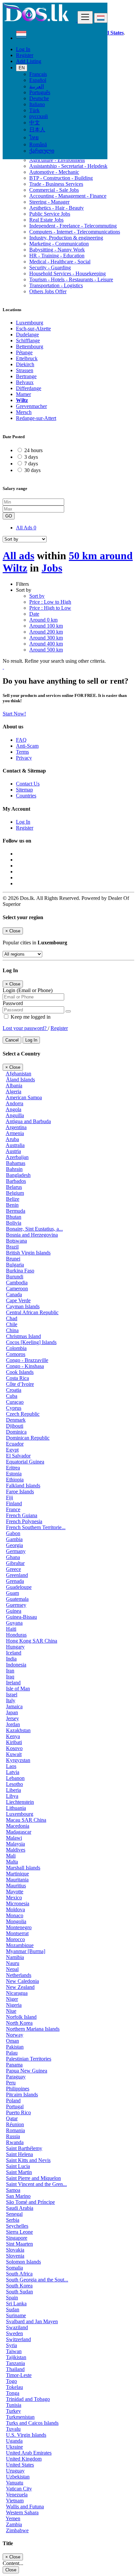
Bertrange (26, 376)
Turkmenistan (20, 2417)
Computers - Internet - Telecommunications (75, 232)
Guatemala (17, 1599)
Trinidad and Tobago (28, 2399)
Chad (12, 1318)
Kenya (13, 1736)
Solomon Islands (23, 2262)
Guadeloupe (19, 1587)
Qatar (12, 2118)
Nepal (12, 1969)
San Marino (18, 2196)
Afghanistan (18, 1074)
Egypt (12, 1450)
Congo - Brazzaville (27, 1360)
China (12, 1330)
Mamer (23, 394)
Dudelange (27, 335)
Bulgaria (15, 1265)
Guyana (14, 1623)
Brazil (12, 1247)
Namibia (15, 1957)
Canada (14, 1294)
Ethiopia (15, 1480)
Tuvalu (13, 2429)
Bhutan (14, 1217)
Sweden (14, 2333)
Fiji (9, 1497)
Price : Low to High (50, 602)
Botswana (16, 1241)
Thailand (15, 2369)
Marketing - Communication (59, 244)
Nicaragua (17, 1993)
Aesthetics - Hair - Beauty (57, 208)
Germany (16, 1551)
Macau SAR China (26, 1820)
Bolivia (14, 1223)
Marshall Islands (23, 1868)
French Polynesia (24, 1521)
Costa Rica (17, 1378)
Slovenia (15, 2256)
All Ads (26, 528)
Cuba (12, 1396)
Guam (12, 1593)
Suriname (16, 2315)
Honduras (16, 1635)
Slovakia (15, 2250)
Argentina (16, 1127)
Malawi (14, 1838)
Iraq (10, 1677)
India (11, 1659)
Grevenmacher (31, 406)
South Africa (19, 2274)
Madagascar (19, 1832)
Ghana (13, 1557)
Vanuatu (15, 2483)
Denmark (16, 1420)
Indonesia (16, 1665)
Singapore (17, 2238)
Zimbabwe (17, 2530)
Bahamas (16, 1163)
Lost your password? (25, 1028)
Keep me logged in (30, 1017)
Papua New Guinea (27, 2071)
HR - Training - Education (57, 256)
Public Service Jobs (50, 214)
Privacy (24, 758)
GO (9, 516)
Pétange (24, 352)
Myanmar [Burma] (26, 1951)
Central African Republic (32, 1312)
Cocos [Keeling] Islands (31, 1342)
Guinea (14, 1611)
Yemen (13, 2518)
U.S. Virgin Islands (26, 2435)
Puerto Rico (18, 2112)
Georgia (14, 1545)
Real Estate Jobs (46, 220)
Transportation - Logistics (56, 285)
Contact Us (28, 784)
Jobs (52, 568)
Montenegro (19, 1927)
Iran (10, 1671)
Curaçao (15, 1402)
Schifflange (28, 340)
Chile (12, 1324)
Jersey (12, 1718)
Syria (11, 2345)
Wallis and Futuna (25, 2507)
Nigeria (14, 2005)
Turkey (13, 2411)
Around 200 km (46, 632)
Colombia (16, 1348)
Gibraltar (15, 1563)
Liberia (13, 1790)
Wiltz (22, 400)
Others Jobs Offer (48, 291)
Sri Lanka (16, 2304)
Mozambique (20, 1945)
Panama (14, 2065)
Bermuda (16, 1211)
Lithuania (16, 1808)
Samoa (13, 2190)
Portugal (15, 2106)
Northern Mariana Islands (33, 2029)
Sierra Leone (19, 2232)
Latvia (13, 1772)
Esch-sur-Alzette (33, 329)
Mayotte (15, 1892)
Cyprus (14, 1408)
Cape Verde (18, 1300)
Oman (12, 2041)
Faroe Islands (20, 1491)
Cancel (12, 1040)
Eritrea (13, 1468)
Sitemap (24, 790)
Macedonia (18, 1826)
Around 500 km (46, 650)
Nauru (13, 1963)
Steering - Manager (49, 202)
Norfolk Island (21, 2017)
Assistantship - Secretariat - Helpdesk (68, 166)
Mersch (24, 412)
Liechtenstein (20, 1802)
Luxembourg (30, 323)
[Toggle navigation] (85, 17)
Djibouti (15, 1426)
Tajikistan (16, 2357)
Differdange (29, 388)
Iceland (14, 1653)
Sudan (13, 2309)
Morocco (15, 1939)
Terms (22, 752)
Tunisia (14, 2405)
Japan (12, 1712)
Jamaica (14, 1706)
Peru (11, 2083)
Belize (13, 1199)
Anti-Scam (27, 746)
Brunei (13, 1259)
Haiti (11, 1629)
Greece (13, 1569)
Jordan (13, 1724)
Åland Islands (20, 1080)
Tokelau (14, 2387)
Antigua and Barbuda (28, 1121)
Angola (13, 1109)
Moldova (15, 1909)
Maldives (16, 1850)
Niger (12, 1999)
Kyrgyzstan (18, 1760)
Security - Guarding (50, 268)
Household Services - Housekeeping (68, 273)
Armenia (15, 1133)
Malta (12, 1862)
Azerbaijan (17, 1157)
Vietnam (15, 2501)
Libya (12, 1796)
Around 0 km (43, 620)
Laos (11, 1766)
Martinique (17, 1874)
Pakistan (15, 2047)
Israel (12, 1695)
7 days (31, 464)
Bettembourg (30, 346)
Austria (13, 1151)
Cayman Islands (23, 1306)
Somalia (14, 2268)
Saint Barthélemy (24, 2148)
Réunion (15, 2124)
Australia (15, 1145)
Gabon (13, 1533)
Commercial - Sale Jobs (54, 190)
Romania (15, 2130)
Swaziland (17, 2327)
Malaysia (15, 1844)
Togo (11, 2381)
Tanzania (15, 2363)
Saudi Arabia (20, 2208)
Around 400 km (46, 644)
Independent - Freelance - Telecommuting (73, 226)
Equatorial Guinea (25, 1462)
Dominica (16, 1432)
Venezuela (17, 2495)
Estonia (14, 1474)
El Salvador (18, 1456)
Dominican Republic (28, 1438)
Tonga (13, 2393)
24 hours (33, 450)
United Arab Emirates (29, 2453)
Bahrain (14, 1169)
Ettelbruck (27, 358)
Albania (14, 1085)
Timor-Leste (19, 2375)
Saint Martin (19, 2172)
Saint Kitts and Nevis (28, 2160)
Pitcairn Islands (22, 2095)
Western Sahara (22, 2512)
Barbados (16, 1181)
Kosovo (14, 1748)
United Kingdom (24, 2459)
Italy (11, 1700)
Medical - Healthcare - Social (60, 262)
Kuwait (14, 1754)
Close (11, 2570)
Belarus (14, 1187)
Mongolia (16, 1921)
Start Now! (14, 714)
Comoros (16, 1354)
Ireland (13, 1683)
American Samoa (24, 1097)
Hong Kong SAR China (32, 1641)
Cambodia (17, 1283)
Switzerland (18, 2339)
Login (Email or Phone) (28, 990)
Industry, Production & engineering (66, 238)
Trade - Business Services (56, 184)
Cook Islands (20, 1372)
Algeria (13, 1091)
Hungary (15, 1647)
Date (34, 614)
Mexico (14, 1898)
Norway (15, 2035)
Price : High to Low (50, 608)
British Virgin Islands (28, 1253)
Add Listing (29, 61)
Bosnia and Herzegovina (32, 1235)
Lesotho (14, 1784)
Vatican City (19, 2489)
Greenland (17, 1575)
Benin (12, 1205)
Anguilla (15, 1115)
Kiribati (14, 1742)
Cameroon (17, 1288)
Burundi (15, 1277)
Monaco (15, 1915)
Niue (11, 2011)
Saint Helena (19, 2154)
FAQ (21, 740)
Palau (12, 2053)
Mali (11, 1856)
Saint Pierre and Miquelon (33, 2178)
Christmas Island (23, 1336)
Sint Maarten (19, 2244)
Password (13, 1003)
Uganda (14, 2441)
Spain (12, 2298)
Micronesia (18, 1903)
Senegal (14, 2214)
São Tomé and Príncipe (30, 2202)
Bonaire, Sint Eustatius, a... (34, 1229)
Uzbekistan (18, 2477)
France (13, 1509)
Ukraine (14, 2447)
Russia (13, 2136)
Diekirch (25, 364)
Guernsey (16, 1605)
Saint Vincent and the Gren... (36, 2184)
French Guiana (22, 1515)
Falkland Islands (23, 1486)
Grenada (15, 1581)
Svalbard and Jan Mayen (32, 2321)
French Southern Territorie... (36, 1527)
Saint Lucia (18, 2166)
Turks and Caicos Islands (32, 2423)
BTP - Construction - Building (61, 178)
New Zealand (20, 1987)
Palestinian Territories (29, 2059)
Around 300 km (46, 638)
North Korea (19, 2023)
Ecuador (15, 1444)
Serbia (13, 2220)
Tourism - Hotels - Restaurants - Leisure (71, 279)
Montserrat (17, 1933)
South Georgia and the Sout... (37, 2280)
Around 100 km (46, 626)
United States (20, 2465)
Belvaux (25, 382)
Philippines (18, 2089)
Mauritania (17, 1880)
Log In (23, 49)
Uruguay (15, 2471)
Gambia (14, 1539)
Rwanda (15, 2142)
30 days (32, 470)
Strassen (25, 370)
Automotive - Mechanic (54, 172)
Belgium (15, 1193)
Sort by (37, 596)
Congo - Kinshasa (25, 1366)
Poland (13, 2101)
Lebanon (15, 1778)
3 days (31, 457)
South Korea (19, 2286)
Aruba (12, 1139)
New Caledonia (22, 1981)
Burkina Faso (20, 1271)
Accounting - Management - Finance (68, 196)
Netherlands (19, 1975)
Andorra (14, 1103)
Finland (14, 1503)
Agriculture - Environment (57, 160)
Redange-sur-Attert (36, 418)
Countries (26, 796)
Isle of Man (18, 1689)
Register (25, 55)
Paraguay (16, 2077)
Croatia (14, 1390)
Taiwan (14, 2351)
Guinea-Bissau (21, 1617)
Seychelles (17, 2226)
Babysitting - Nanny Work (57, 250)
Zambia (14, 2524)
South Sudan (19, 2292)
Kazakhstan (18, 1730)
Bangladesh (18, 1175)
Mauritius (16, 1886)
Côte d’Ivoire (20, 1384)
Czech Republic (23, 1414)
